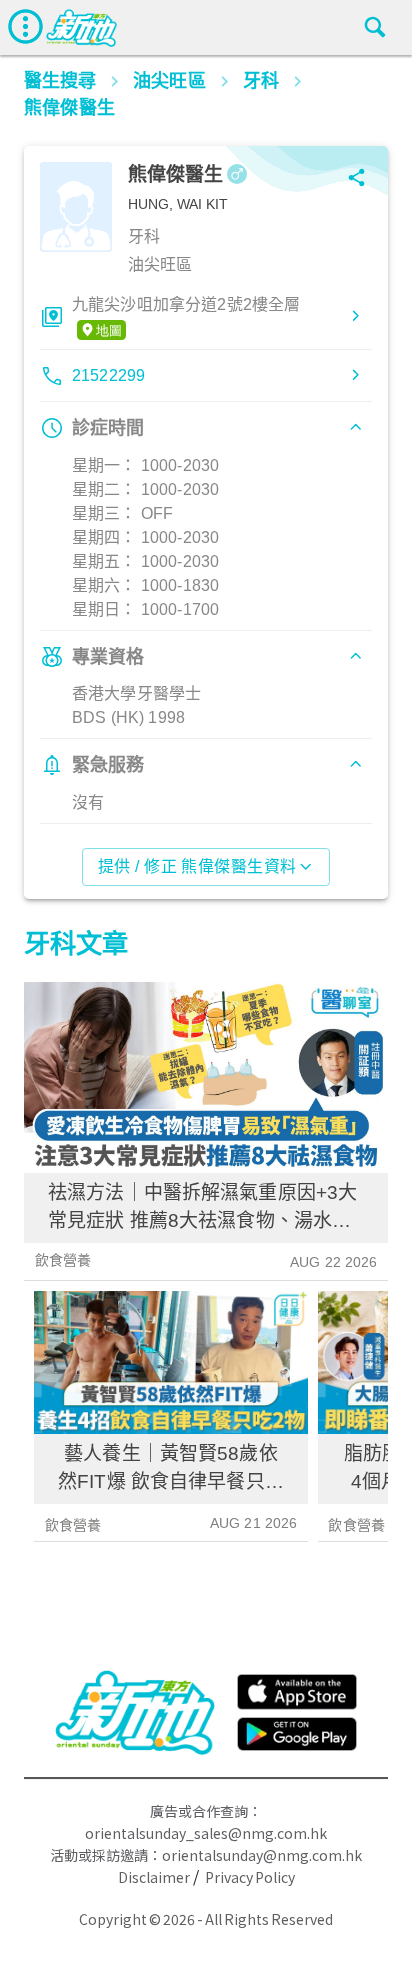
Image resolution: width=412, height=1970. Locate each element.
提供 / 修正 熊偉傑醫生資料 (197, 866)
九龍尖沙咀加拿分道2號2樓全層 (186, 304)
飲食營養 (63, 1260)
